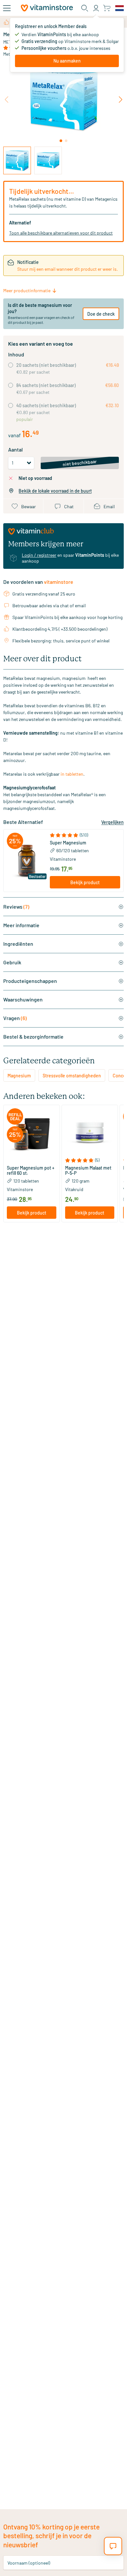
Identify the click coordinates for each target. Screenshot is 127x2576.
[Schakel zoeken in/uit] (85, 8)
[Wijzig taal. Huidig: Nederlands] (120, 8)
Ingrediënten (18, 944)
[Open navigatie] (7, 8)
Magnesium (19, 1076)
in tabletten (72, 774)
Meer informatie (21, 925)
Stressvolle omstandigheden (72, 1076)
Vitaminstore (63, 859)
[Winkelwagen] (107, 8)
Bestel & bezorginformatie (33, 1036)
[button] (85, 835)
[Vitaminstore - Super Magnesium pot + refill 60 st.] (32, 1133)
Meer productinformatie (27, 290)
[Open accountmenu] (96, 8)
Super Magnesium (68, 843)
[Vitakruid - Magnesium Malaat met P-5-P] (90, 1133)
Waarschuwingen (23, 999)
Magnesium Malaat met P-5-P (88, 1171)
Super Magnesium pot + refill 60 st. (31, 1171)
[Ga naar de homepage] (47, 8)
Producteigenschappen (30, 981)
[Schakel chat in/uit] (113, 2546)
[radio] (11, 365)
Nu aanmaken (67, 61)
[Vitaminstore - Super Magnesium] (27, 861)
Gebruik (12, 962)
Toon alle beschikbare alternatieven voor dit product (61, 233)
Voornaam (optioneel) (29, 2562)
